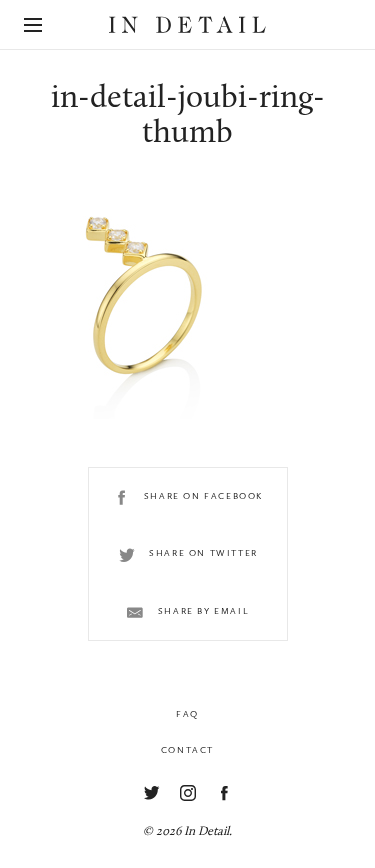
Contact (187, 750)
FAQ (187, 714)
